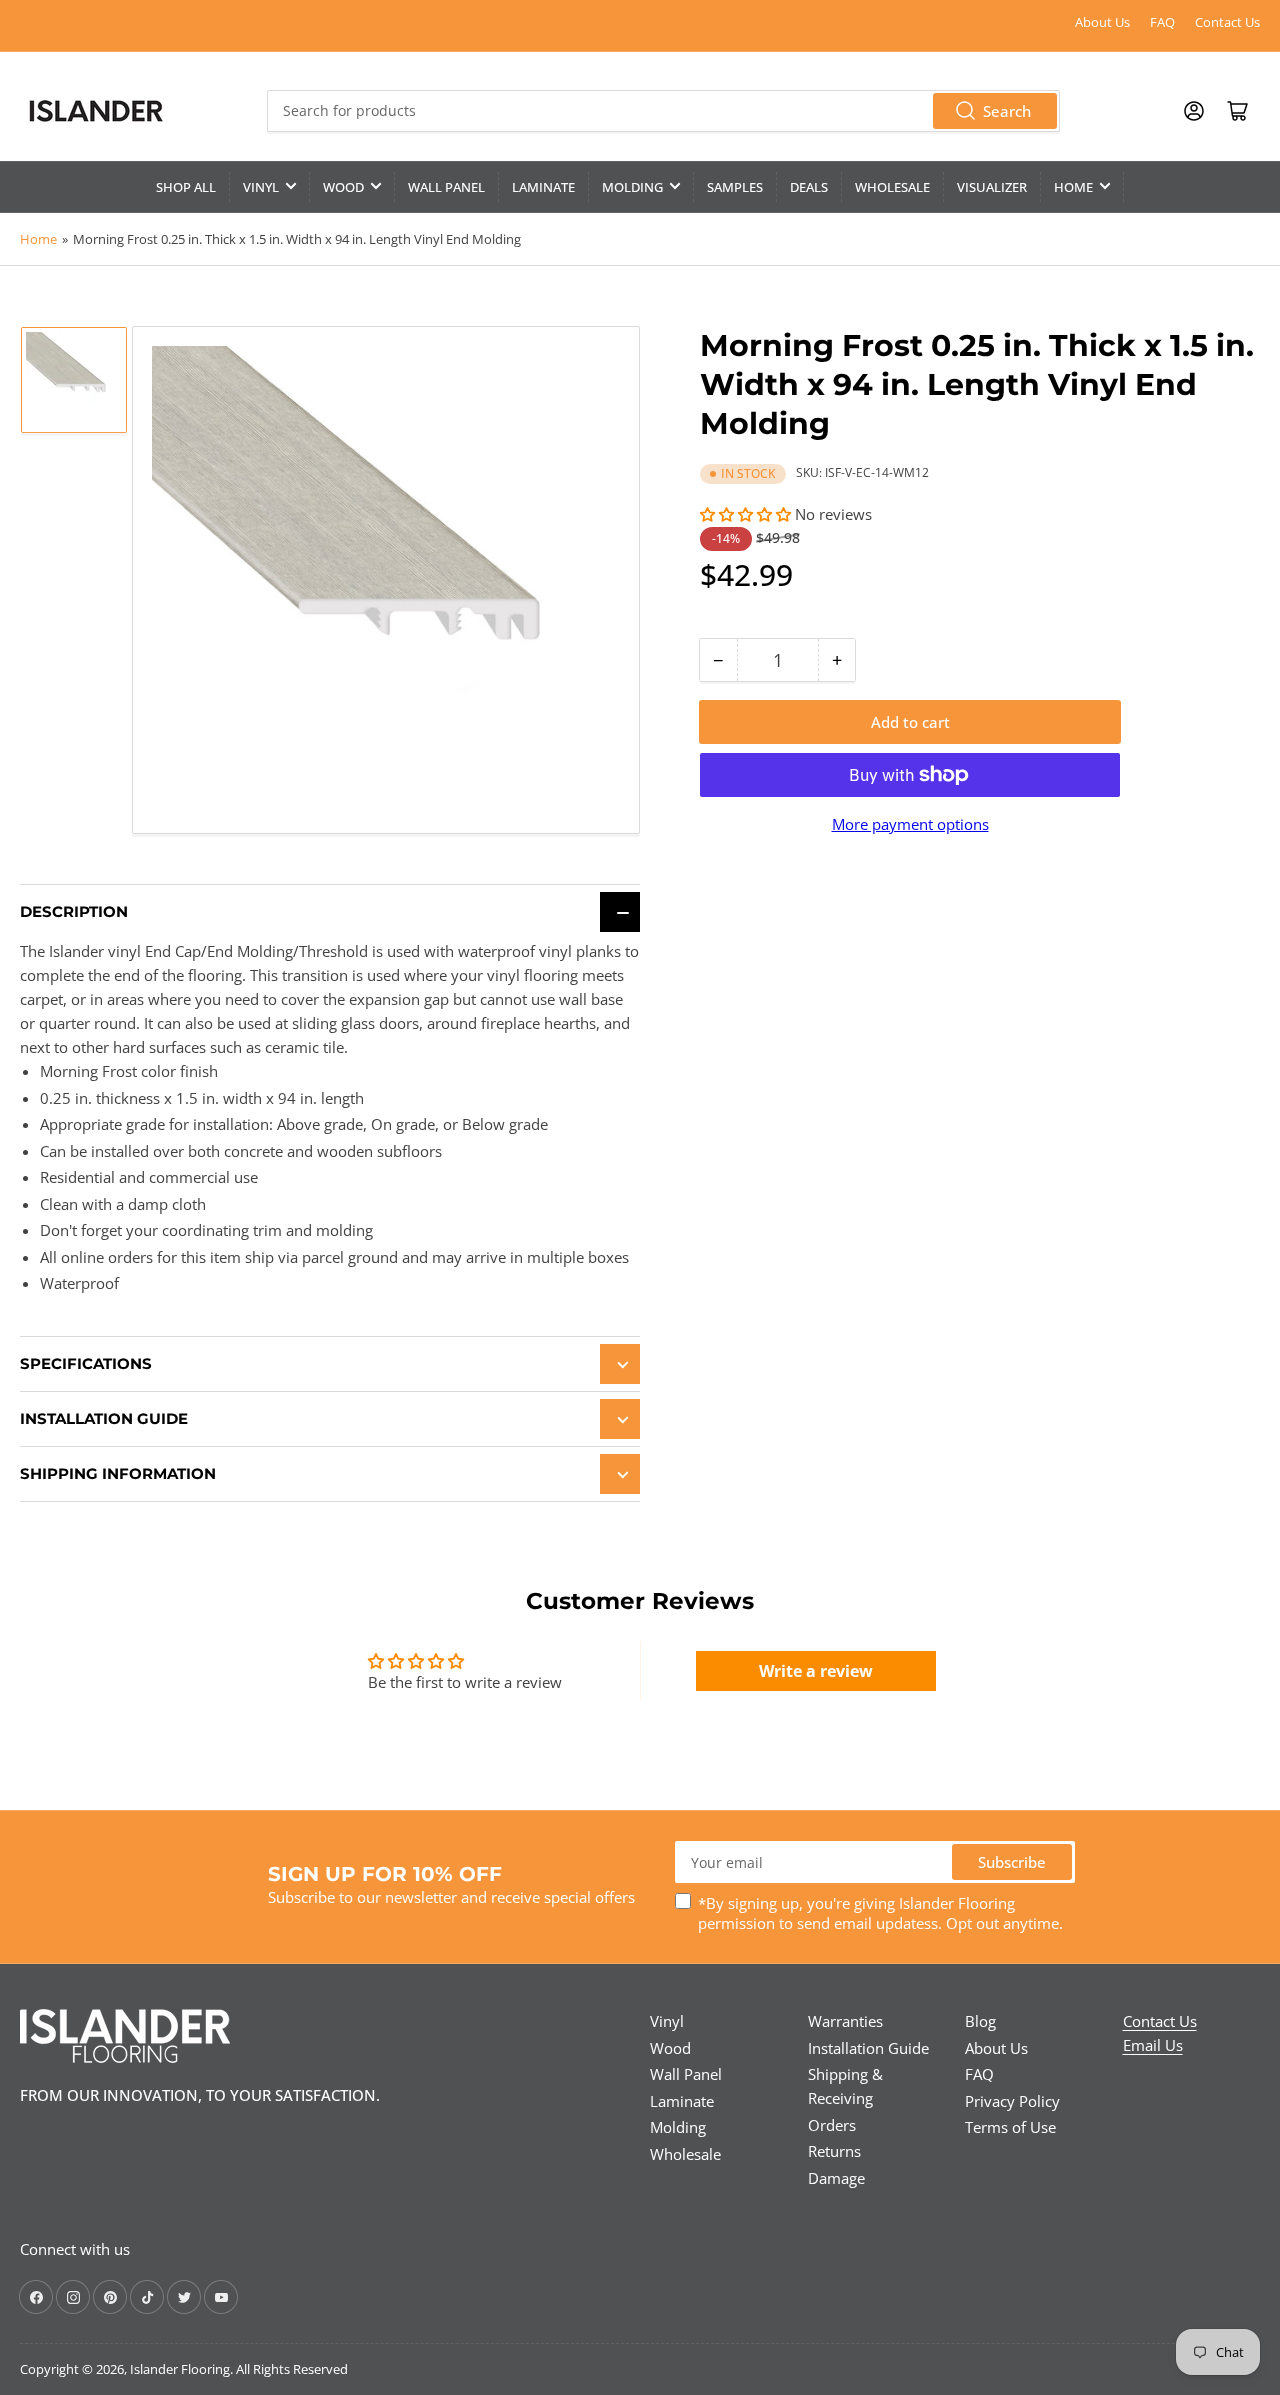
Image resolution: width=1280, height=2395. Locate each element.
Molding (632, 187)
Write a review (816, 1671)
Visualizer (992, 187)
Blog (980, 2021)
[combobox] (663, 111)
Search (1007, 111)
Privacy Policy (1012, 2101)
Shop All (186, 187)
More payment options (910, 824)
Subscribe (1012, 1862)
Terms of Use (1010, 2127)
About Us (1102, 22)
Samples (735, 187)
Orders (832, 2125)
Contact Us (1227, 22)
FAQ (1162, 22)
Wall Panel (446, 187)
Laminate (543, 187)
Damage (836, 2178)
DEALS (809, 187)
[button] (745, 514)
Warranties (845, 2021)
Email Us (1153, 2045)
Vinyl (261, 187)
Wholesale (892, 187)
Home (1073, 187)
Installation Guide (868, 2048)
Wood (343, 187)
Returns (834, 2151)
